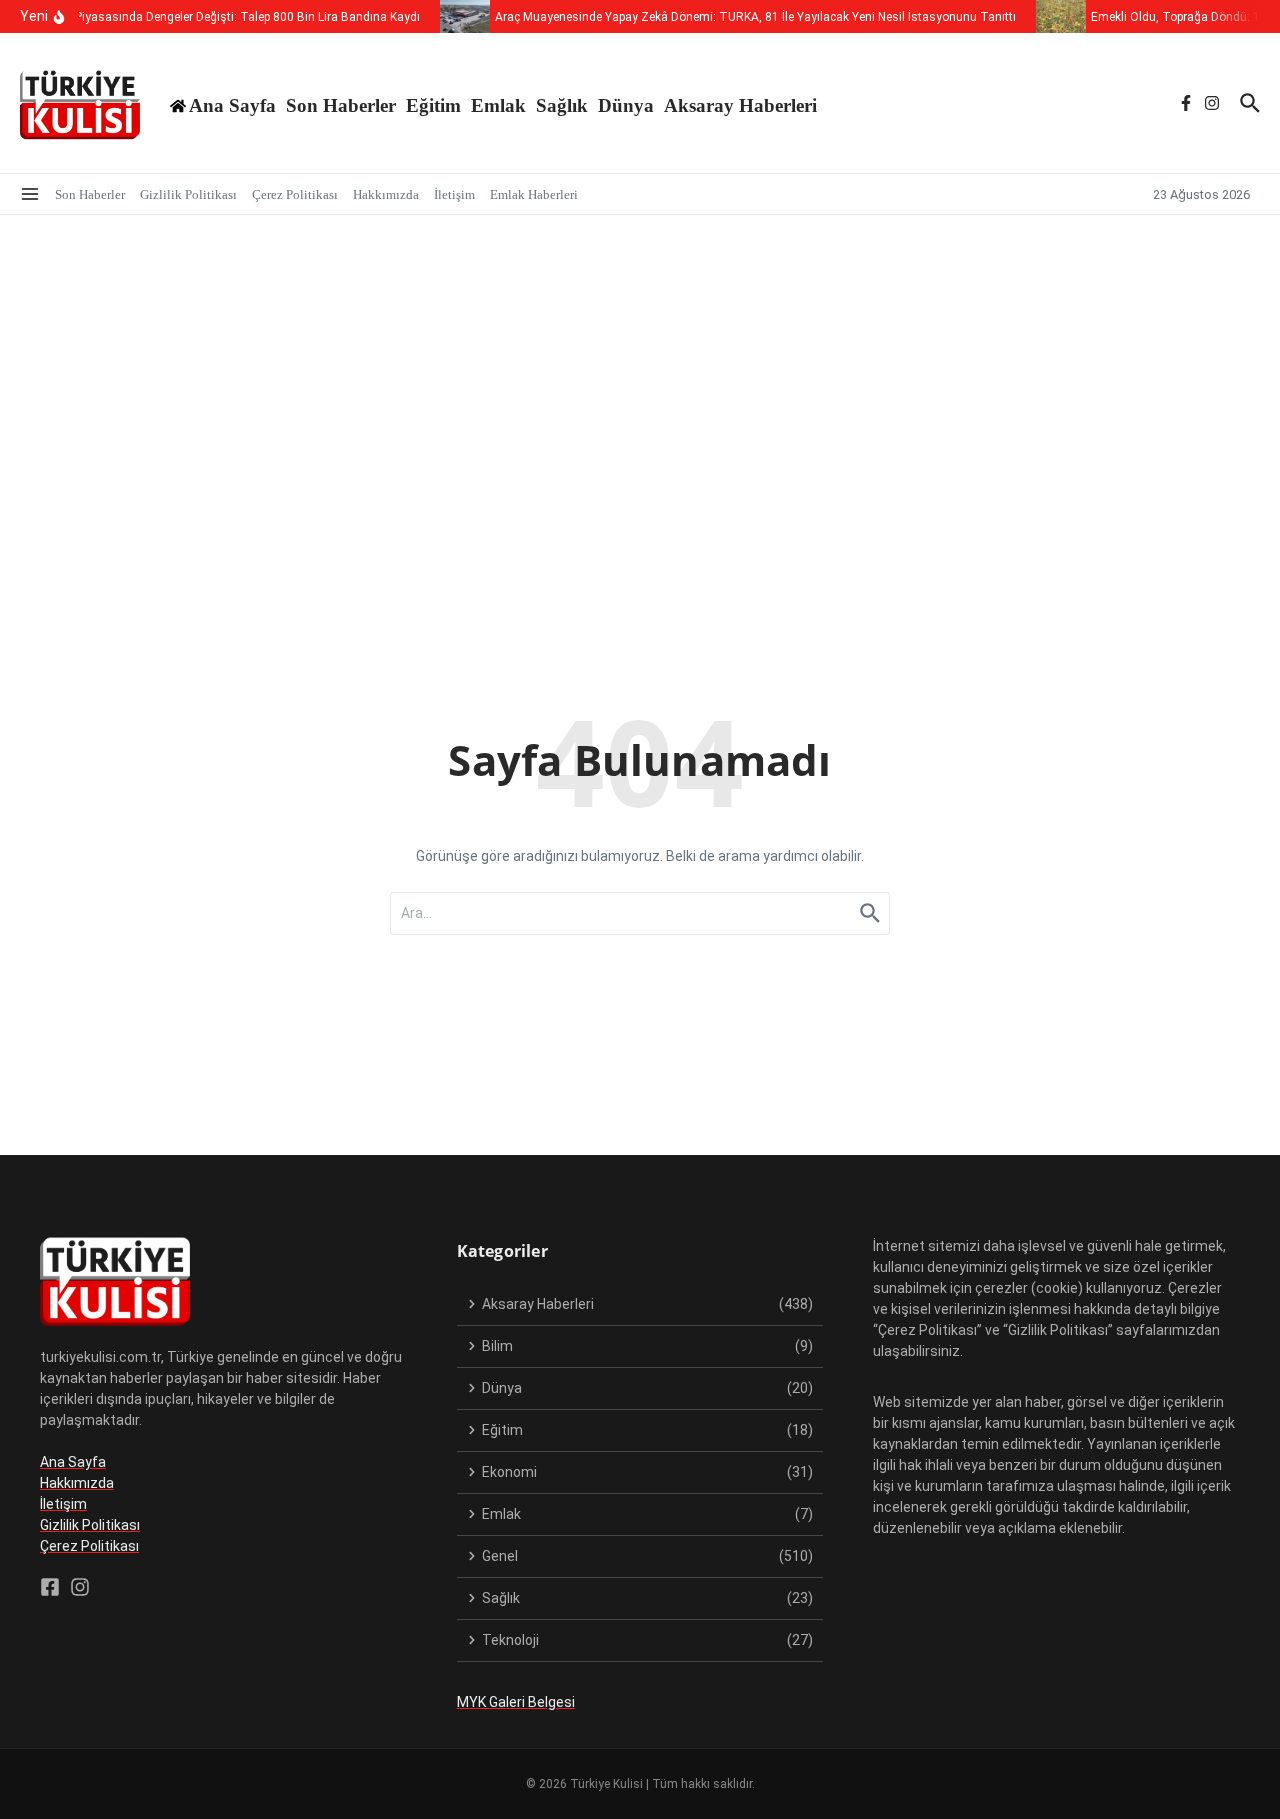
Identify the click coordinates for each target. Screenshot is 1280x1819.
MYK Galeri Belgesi (516, 1702)
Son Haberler (341, 105)
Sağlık (562, 105)
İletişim (454, 194)
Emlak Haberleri (534, 194)
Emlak (498, 105)
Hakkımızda (386, 194)
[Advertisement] (640, 365)
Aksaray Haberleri (740, 105)
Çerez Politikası (295, 194)
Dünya (626, 105)
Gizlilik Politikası (188, 194)
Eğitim (433, 105)
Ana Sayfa (73, 1462)
